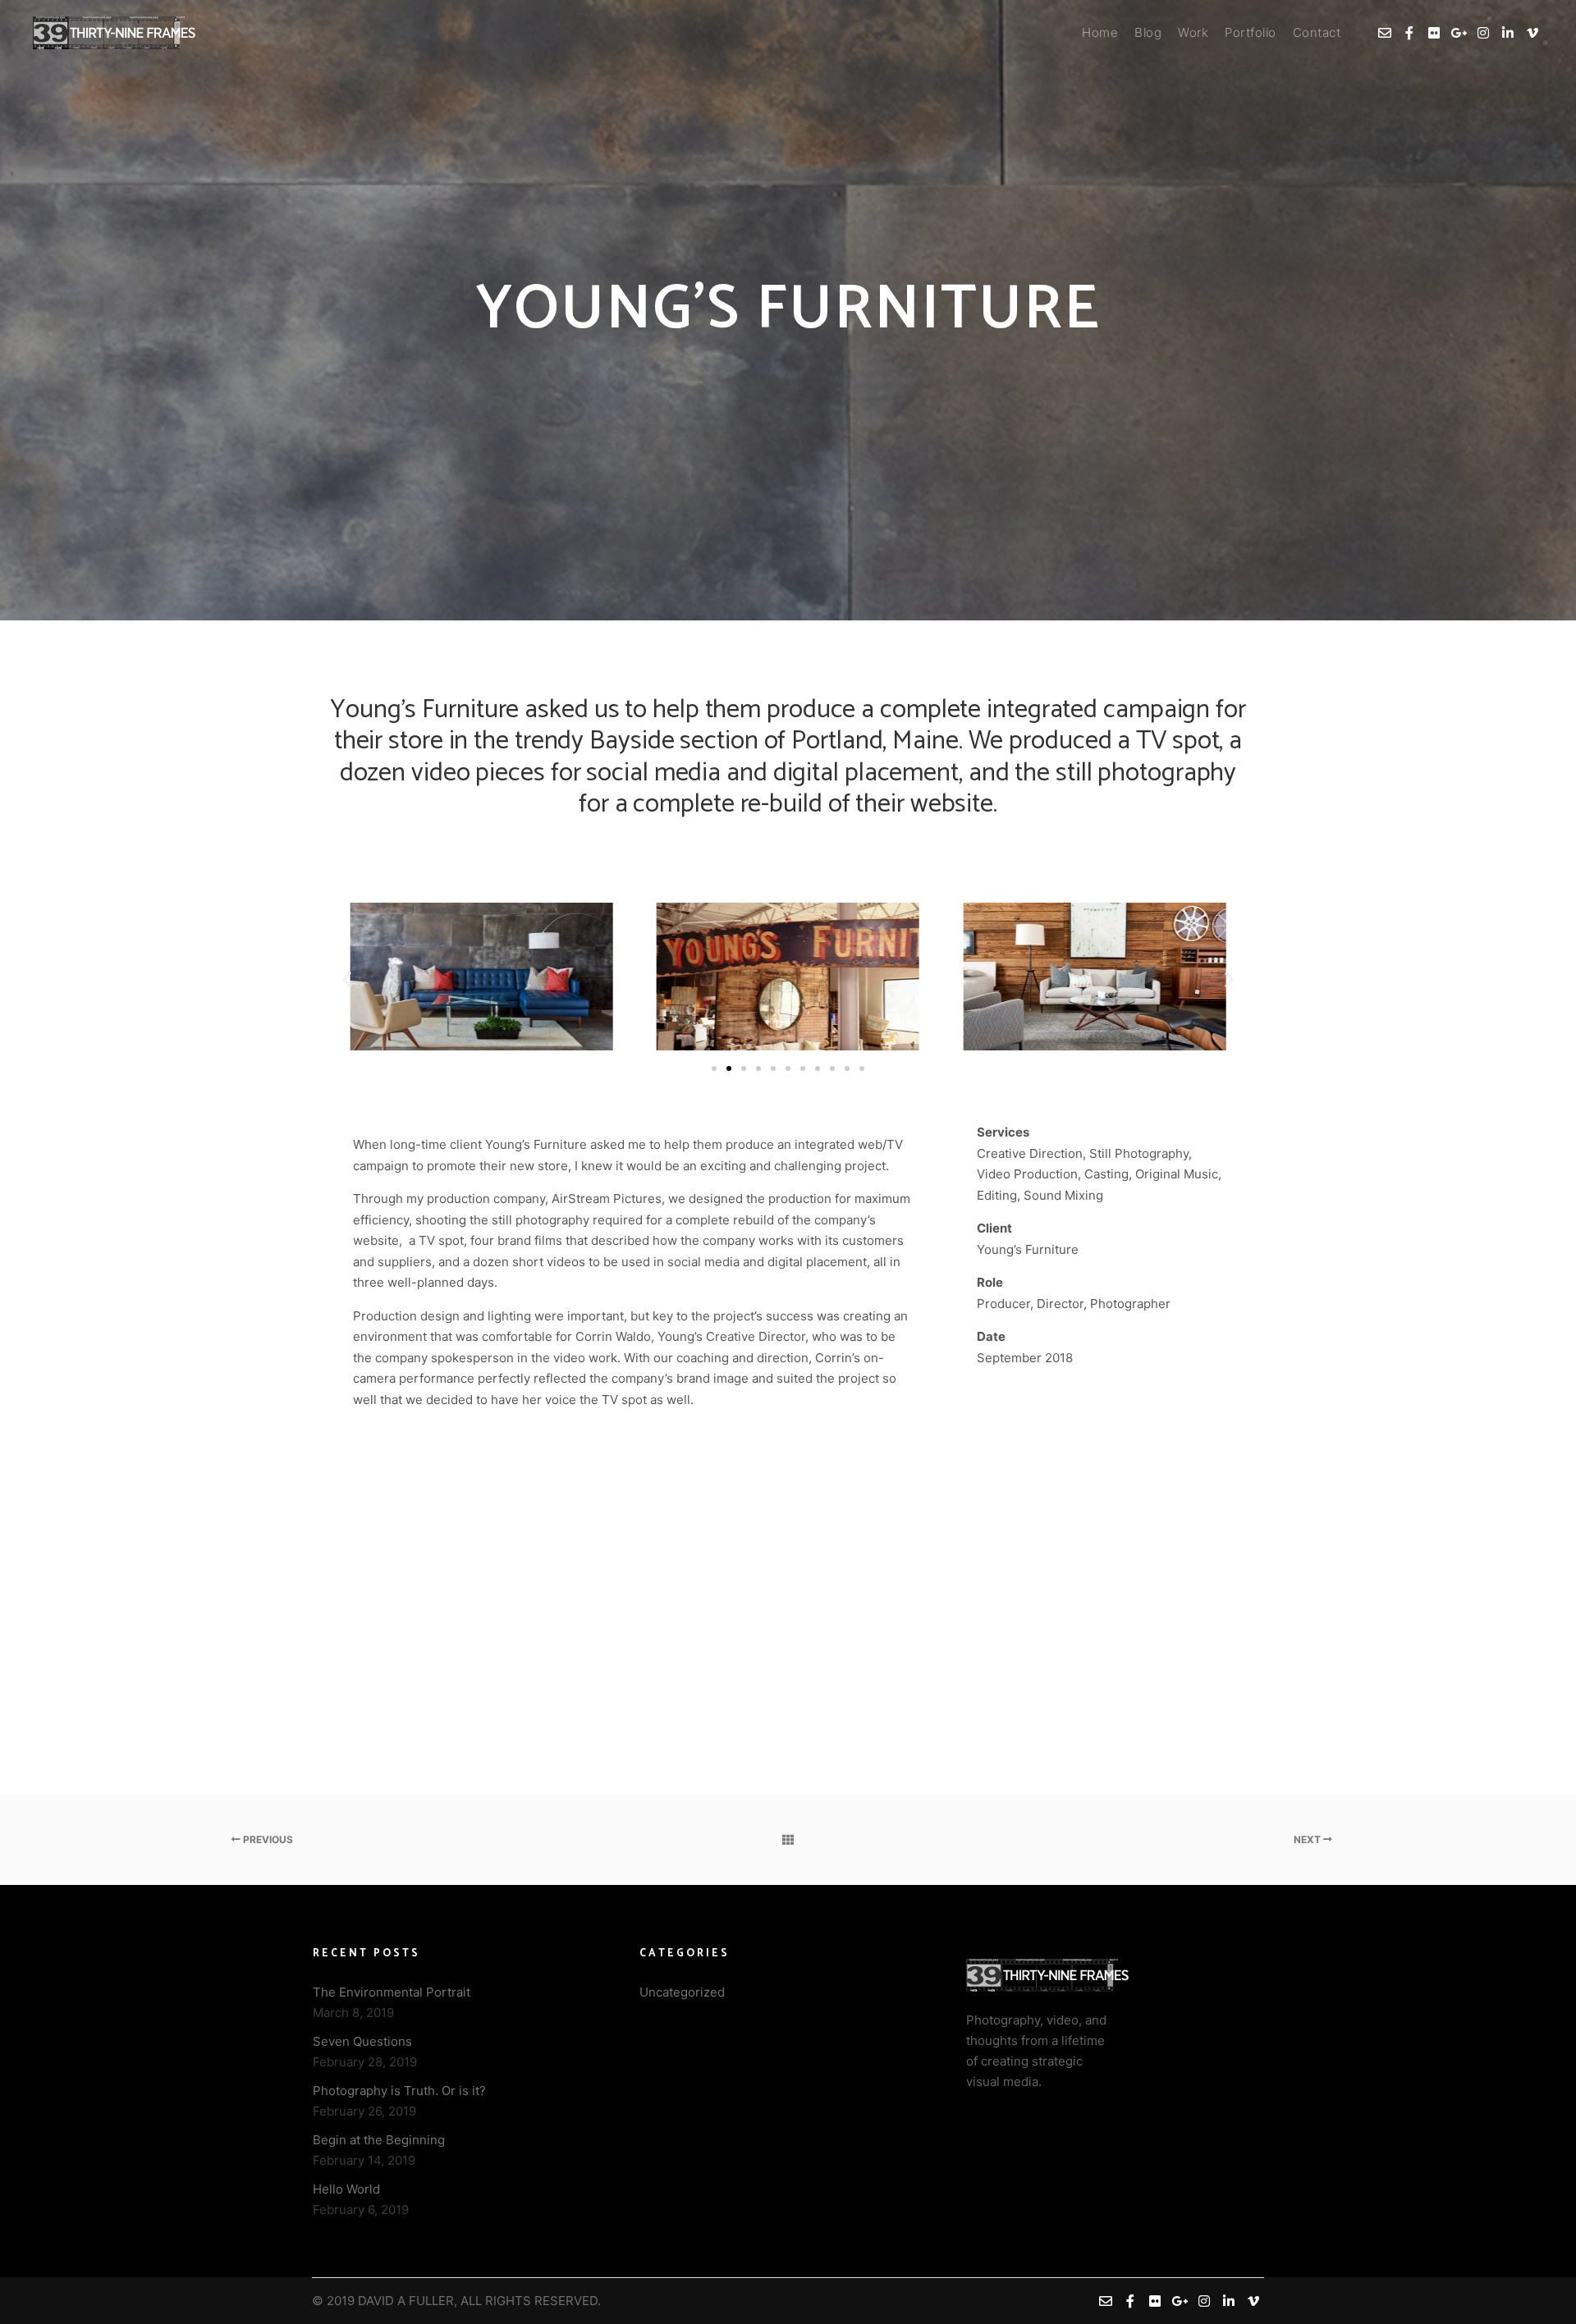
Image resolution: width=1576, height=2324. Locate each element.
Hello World (346, 2189)
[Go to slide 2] (729, 1068)
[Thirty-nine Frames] (115, 33)
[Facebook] (1409, 33)
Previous (267, 1839)
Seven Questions (362, 2041)
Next (1308, 1839)
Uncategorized (682, 1992)
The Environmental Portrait (392, 1992)
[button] (347, 979)
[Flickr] (1434, 33)
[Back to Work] (788, 1840)
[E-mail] (1385, 33)
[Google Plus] (1459, 33)
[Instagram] (1483, 33)
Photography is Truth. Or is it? (399, 2091)
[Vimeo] (1532, 33)
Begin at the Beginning (379, 2140)
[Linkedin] (1508, 33)
